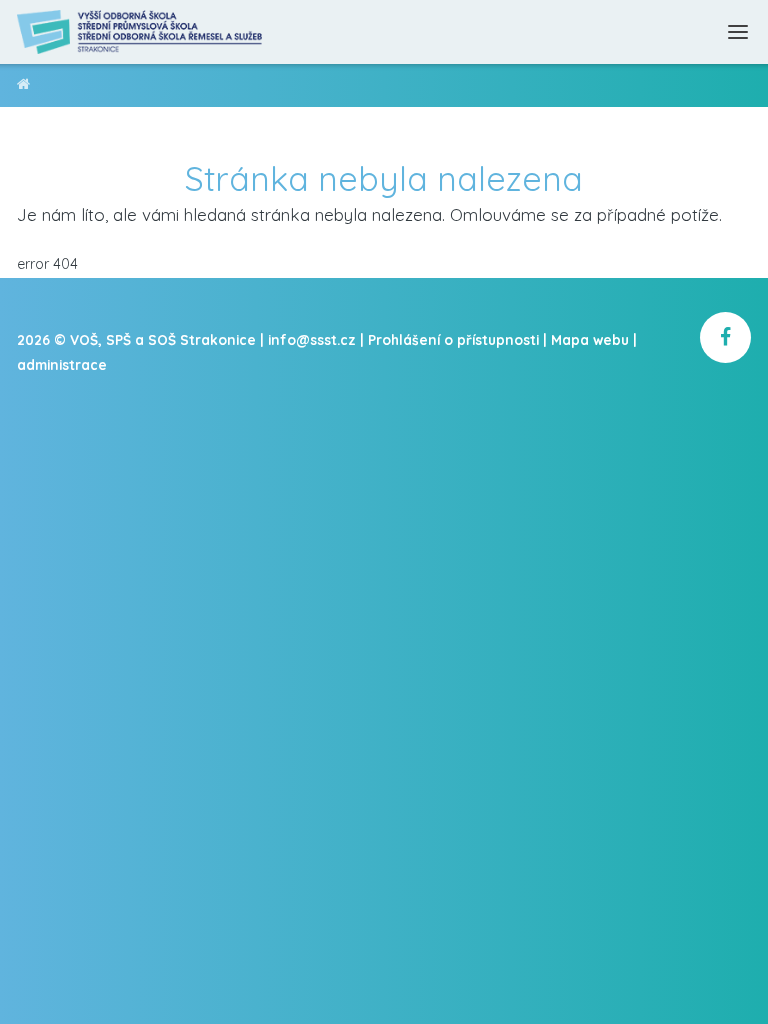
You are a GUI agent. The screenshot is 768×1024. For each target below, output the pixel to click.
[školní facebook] (725, 337)
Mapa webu (590, 339)
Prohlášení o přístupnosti (453, 339)
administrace (62, 364)
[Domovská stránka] (140, 32)
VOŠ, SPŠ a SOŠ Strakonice (23, 87)
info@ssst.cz (312, 339)
